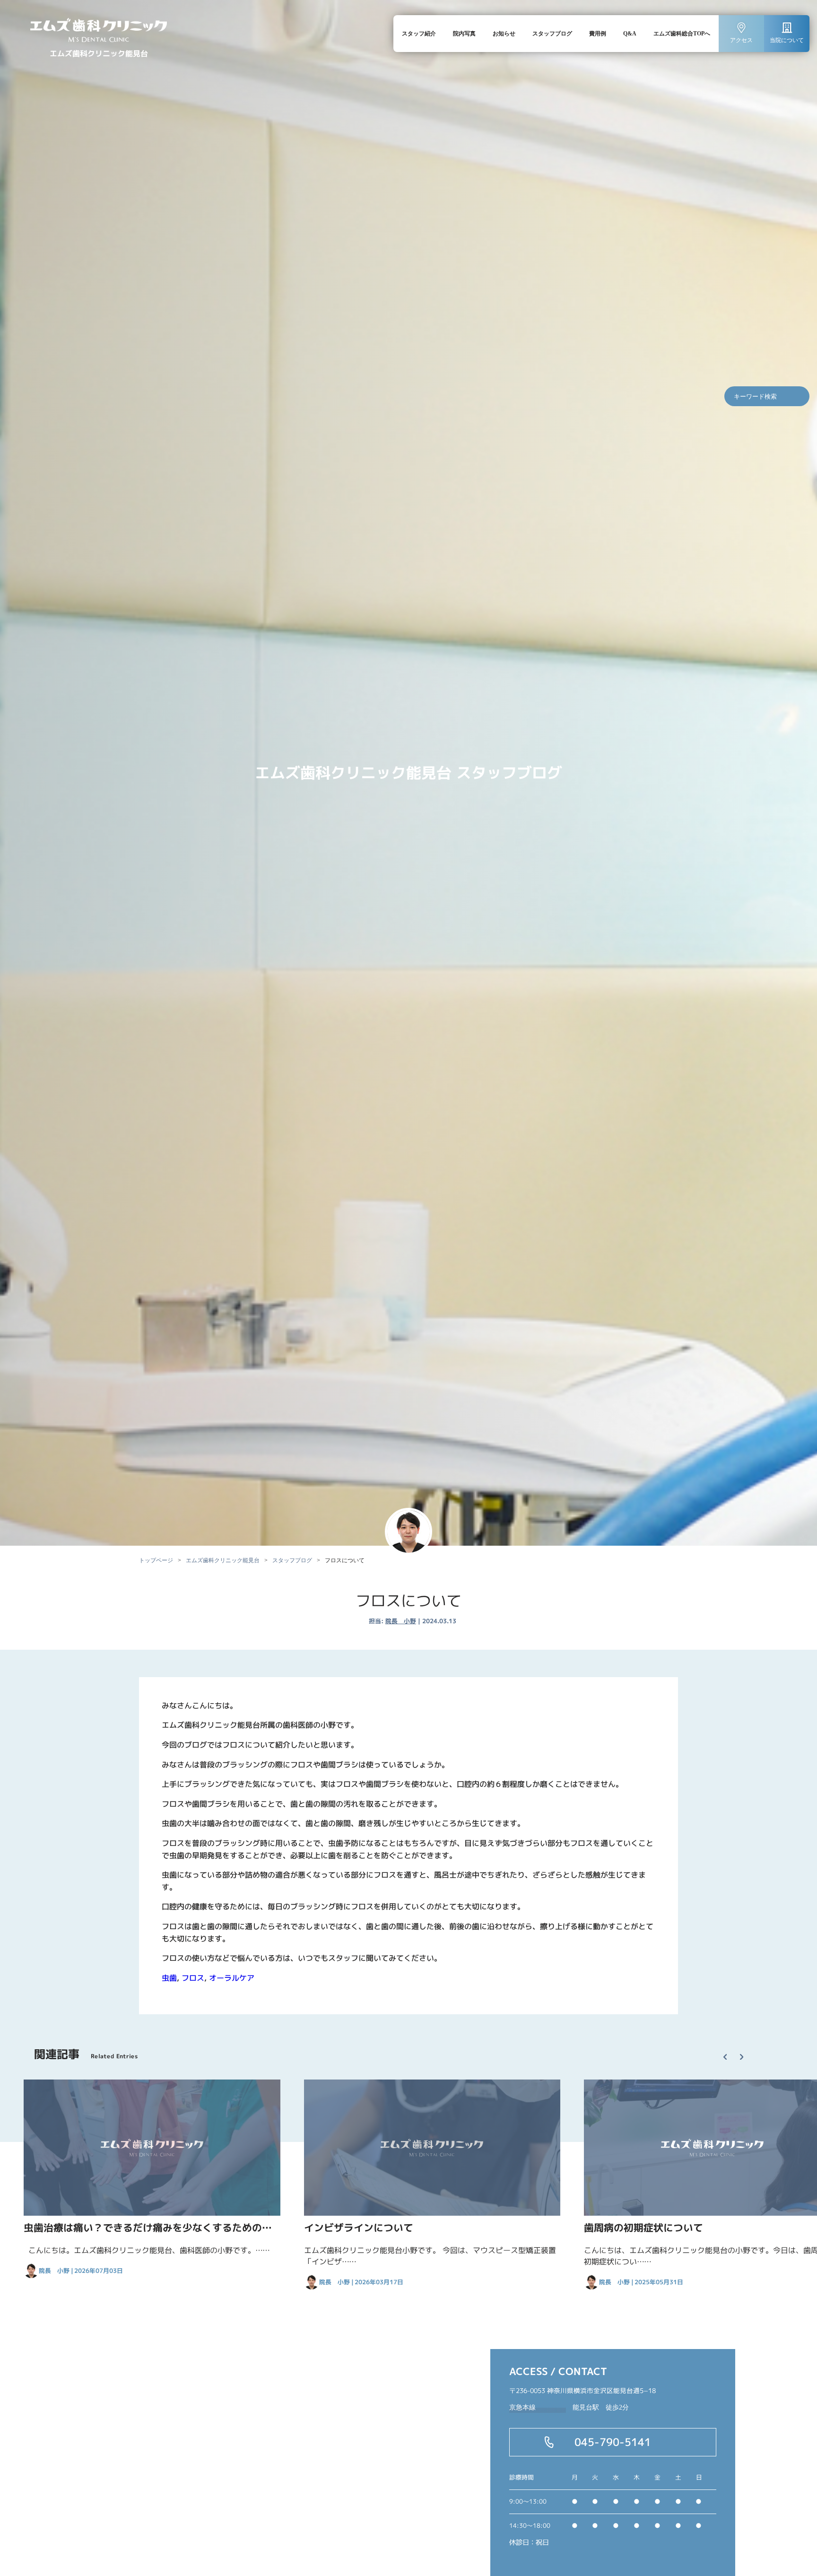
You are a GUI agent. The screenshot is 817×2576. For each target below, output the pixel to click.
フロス (193, 1977)
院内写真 (464, 34)
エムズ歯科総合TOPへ (682, 34)
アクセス (741, 40)
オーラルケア (232, 1977)
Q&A (630, 34)
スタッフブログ (552, 34)
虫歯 (169, 1977)
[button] (729, 2049)
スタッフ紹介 (419, 34)
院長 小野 (401, 1621)
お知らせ (504, 34)
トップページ (156, 1560)
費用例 (598, 34)
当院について (787, 40)
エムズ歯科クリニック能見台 (223, 1560)
